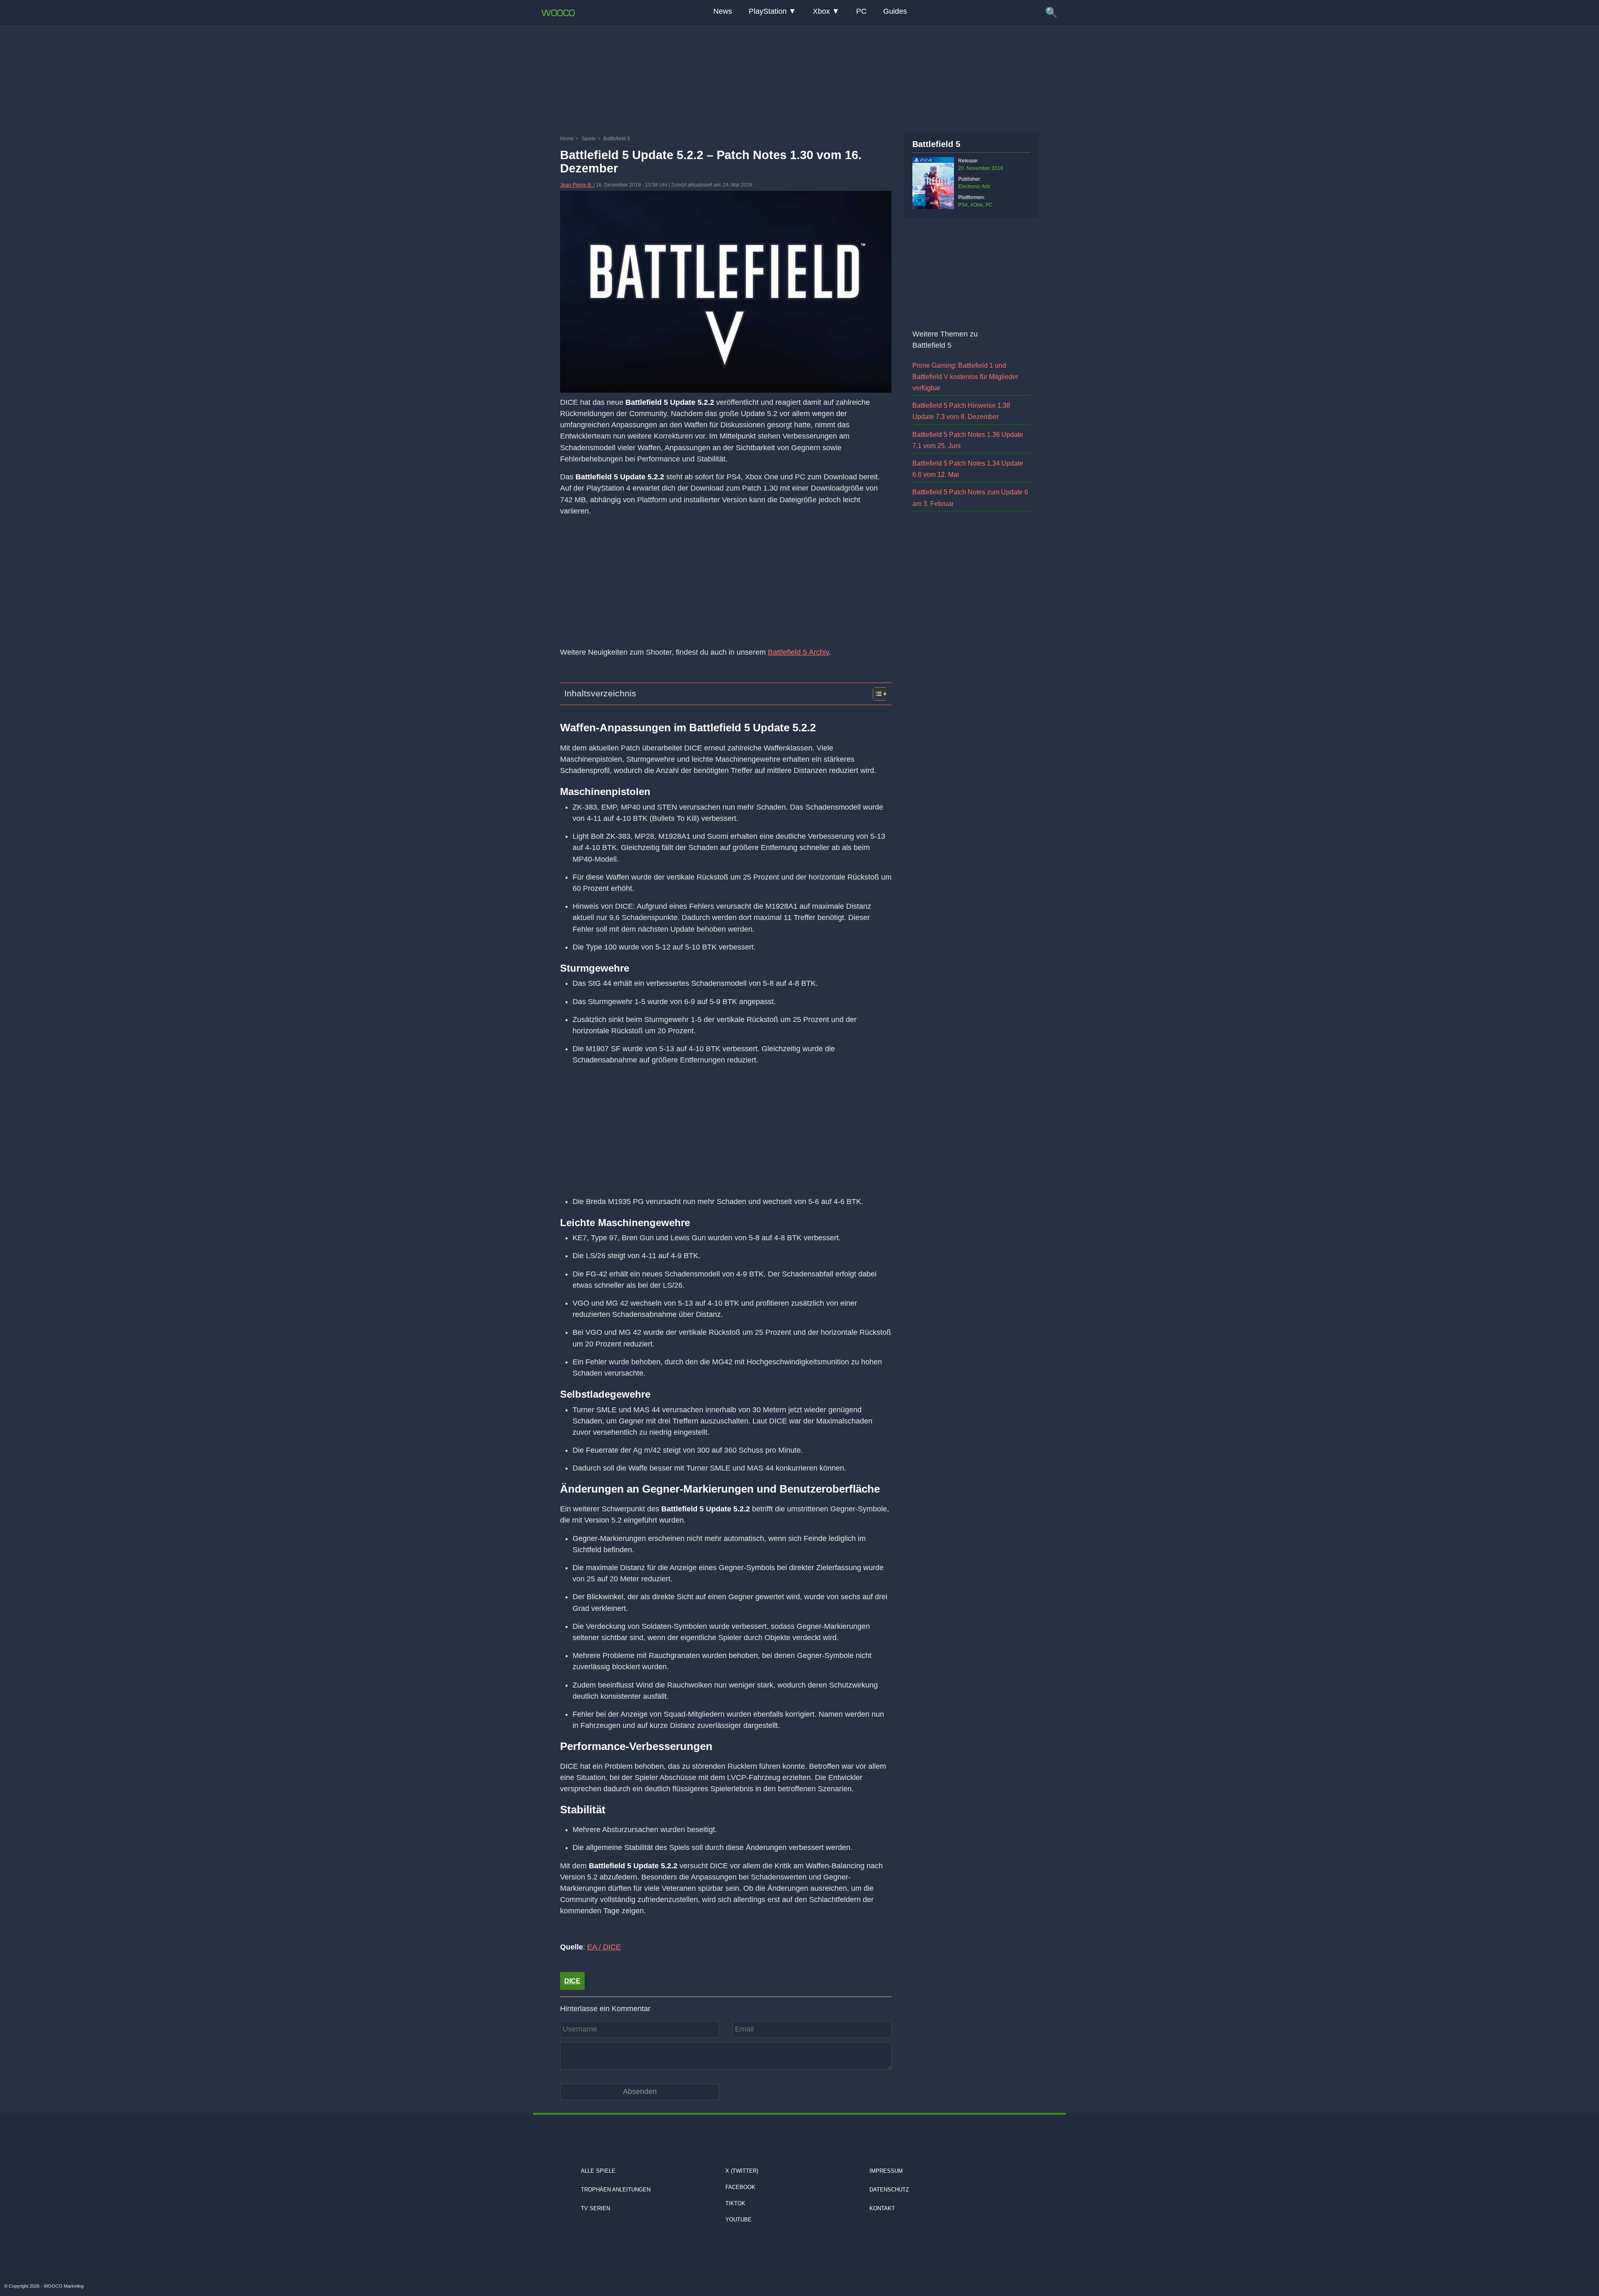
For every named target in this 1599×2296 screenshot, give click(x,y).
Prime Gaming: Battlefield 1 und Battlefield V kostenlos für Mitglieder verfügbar (965, 377)
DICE (572, 1981)
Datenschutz (889, 2190)
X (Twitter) (742, 2171)
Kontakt (882, 2208)
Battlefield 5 (936, 144)
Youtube (738, 2220)
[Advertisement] (799, 77)
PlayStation (768, 11)
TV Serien (595, 2208)
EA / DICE (604, 1947)
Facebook (740, 2187)
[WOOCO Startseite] (558, 13)
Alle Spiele (598, 2171)
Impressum (886, 2171)
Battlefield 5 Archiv (798, 652)
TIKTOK (735, 2203)
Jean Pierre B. (577, 185)
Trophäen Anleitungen (616, 2190)
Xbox (821, 11)
